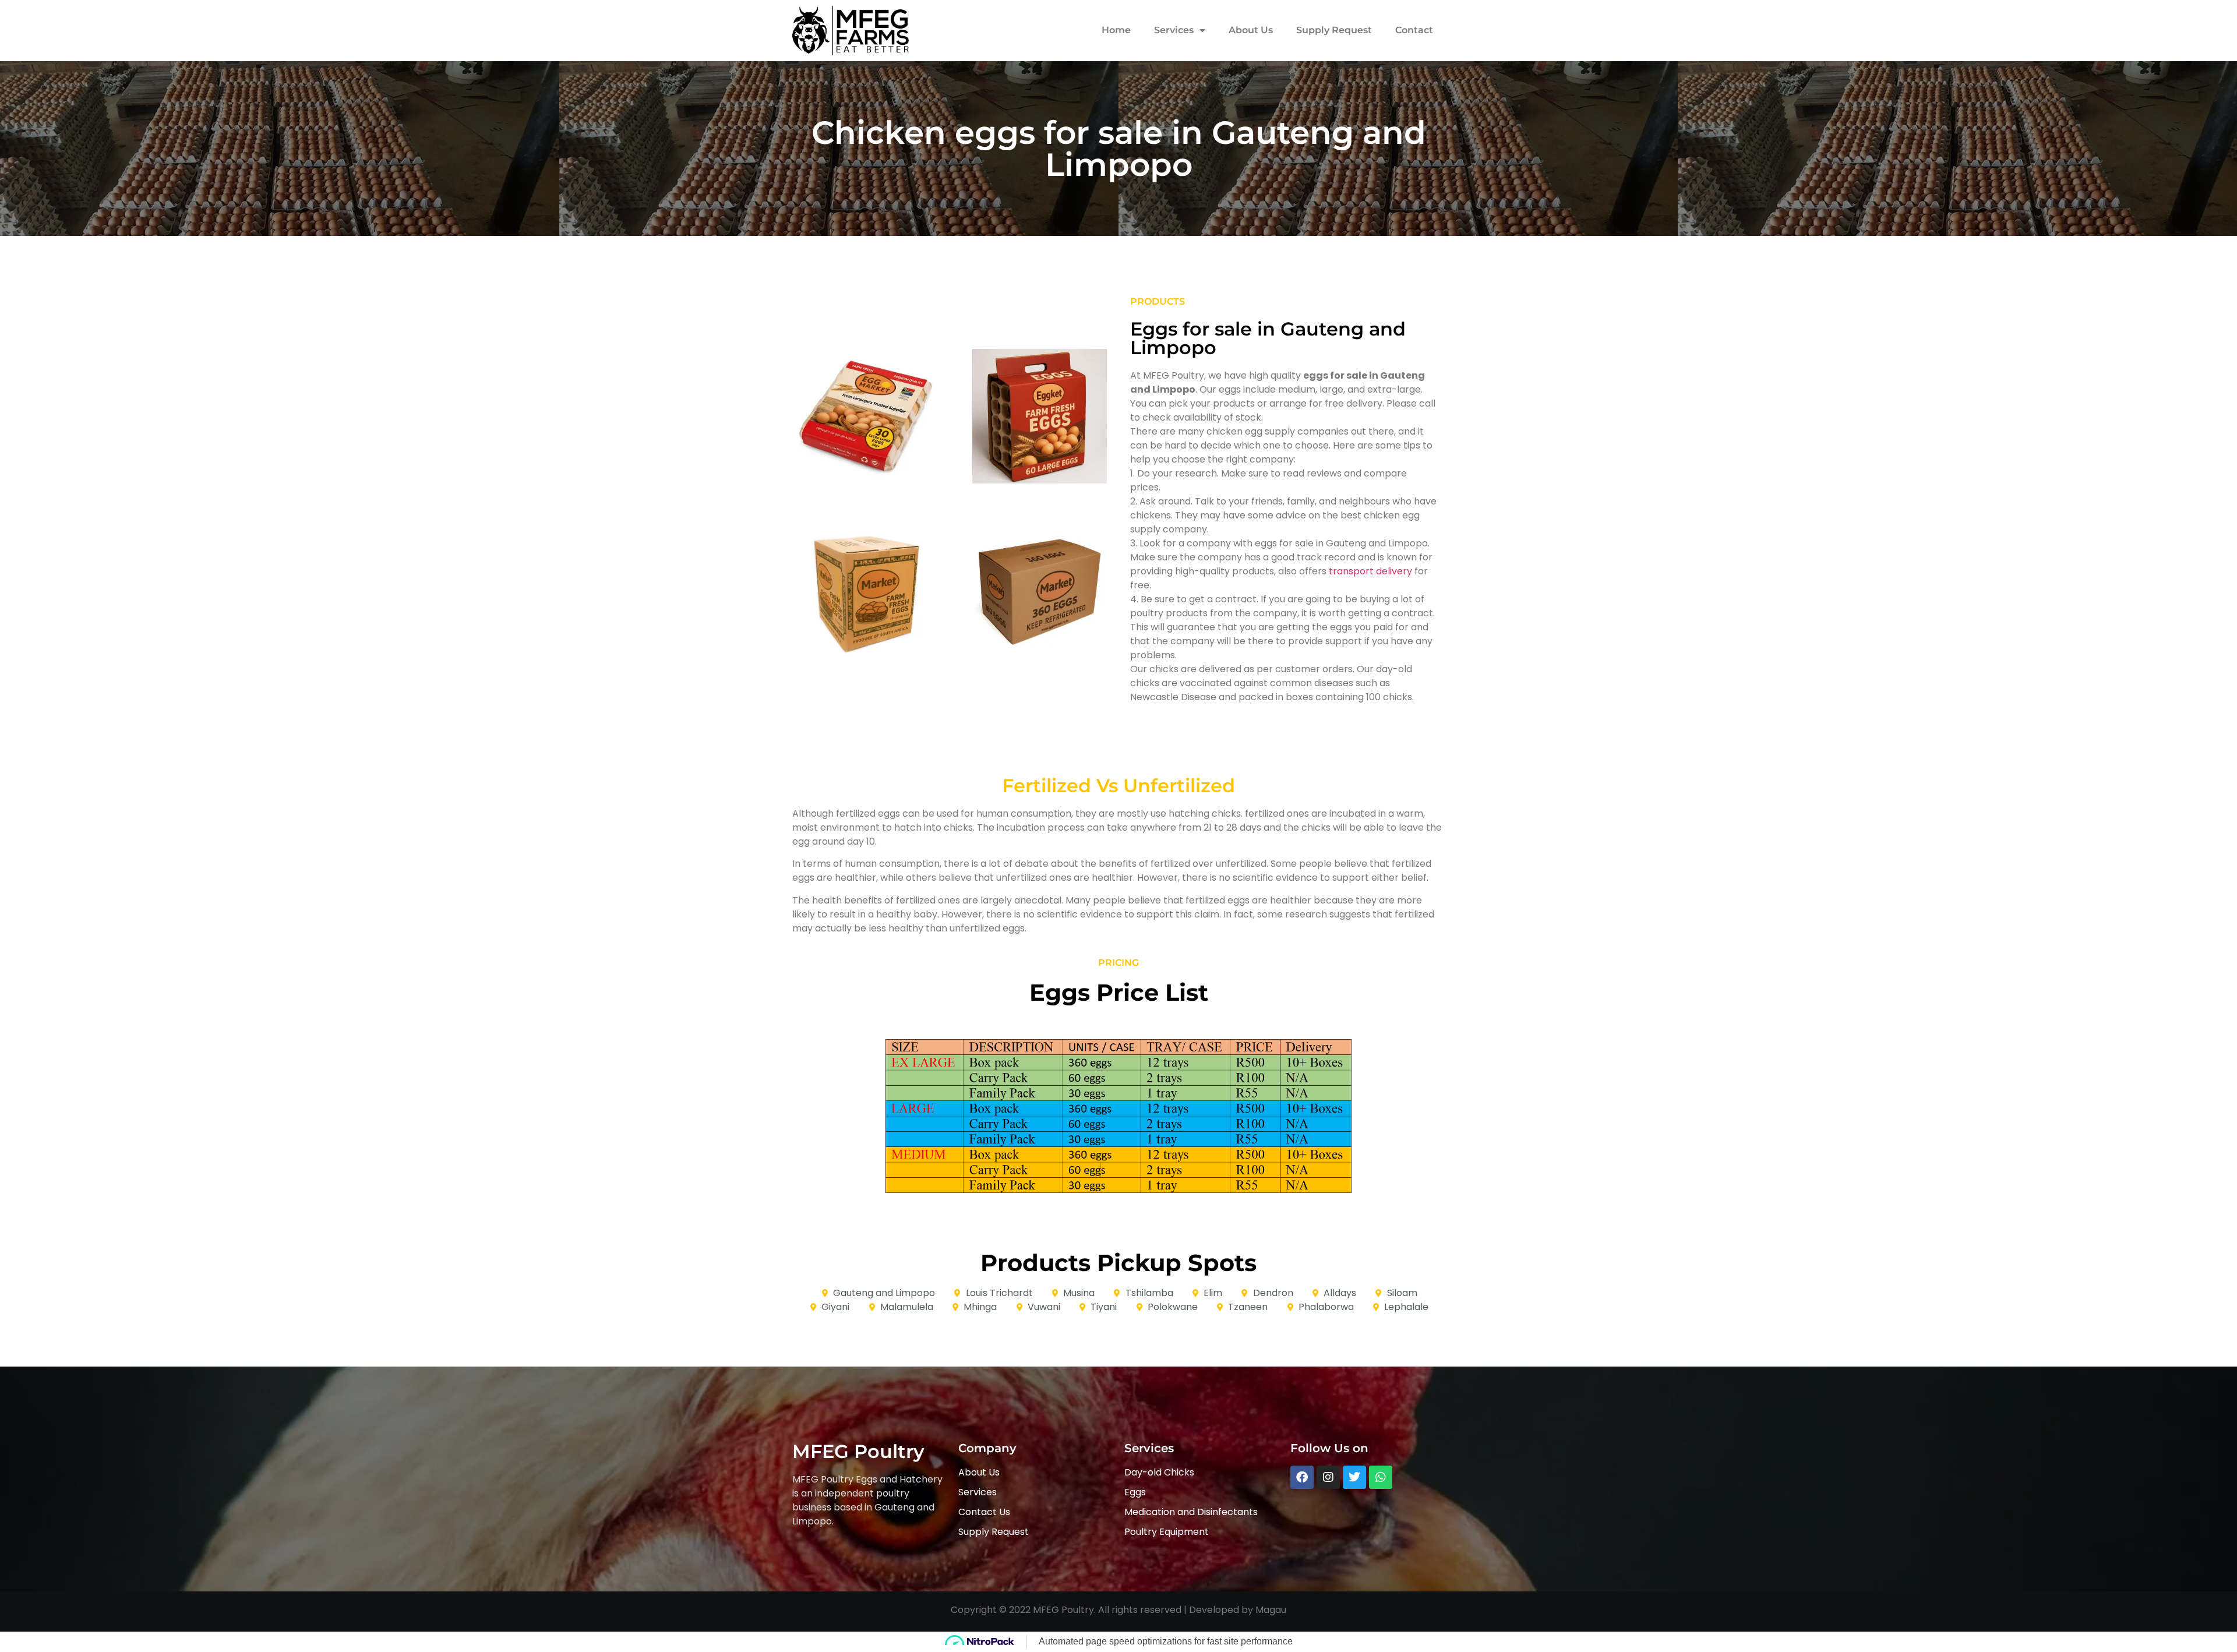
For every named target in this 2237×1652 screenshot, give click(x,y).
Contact (1414, 30)
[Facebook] (1302, 1477)
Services (1174, 30)
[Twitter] (1354, 1477)
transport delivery (1370, 571)
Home (1116, 30)
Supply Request (1334, 30)
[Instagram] (1328, 1477)
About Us (1251, 30)
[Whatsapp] (1381, 1477)
